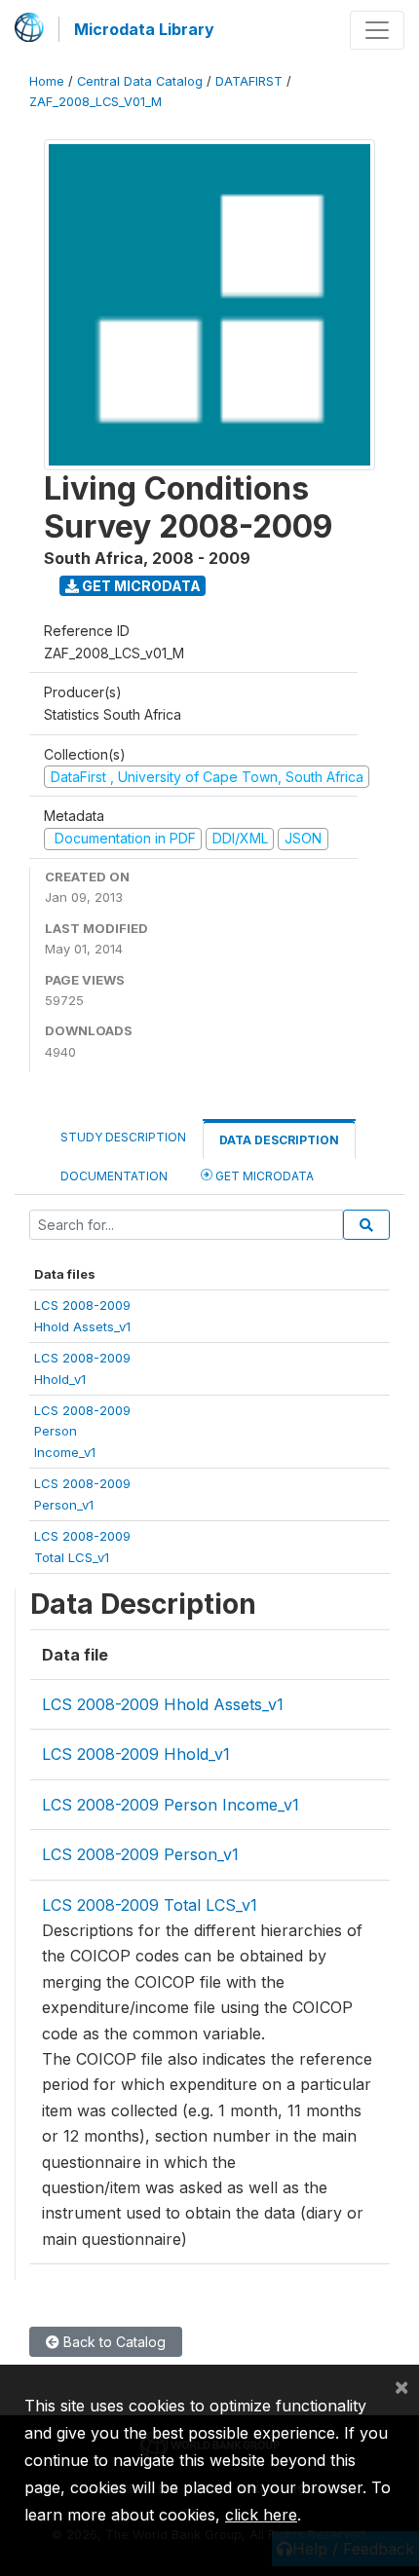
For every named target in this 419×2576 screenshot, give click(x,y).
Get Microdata (140, 586)
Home (47, 81)
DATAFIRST (249, 81)
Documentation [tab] (114, 1176)
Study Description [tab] (123, 1137)
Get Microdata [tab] (263, 1176)
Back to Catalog (113, 2342)
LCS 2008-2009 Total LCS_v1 (150, 1905)
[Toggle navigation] (377, 30)
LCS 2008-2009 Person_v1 (140, 1854)
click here (261, 2515)
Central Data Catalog (140, 81)
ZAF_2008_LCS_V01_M (95, 102)
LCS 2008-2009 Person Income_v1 (171, 1805)
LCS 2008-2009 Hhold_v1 (136, 1754)
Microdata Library (144, 29)
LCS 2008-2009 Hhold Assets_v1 (163, 1704)
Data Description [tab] (279, 1140)
